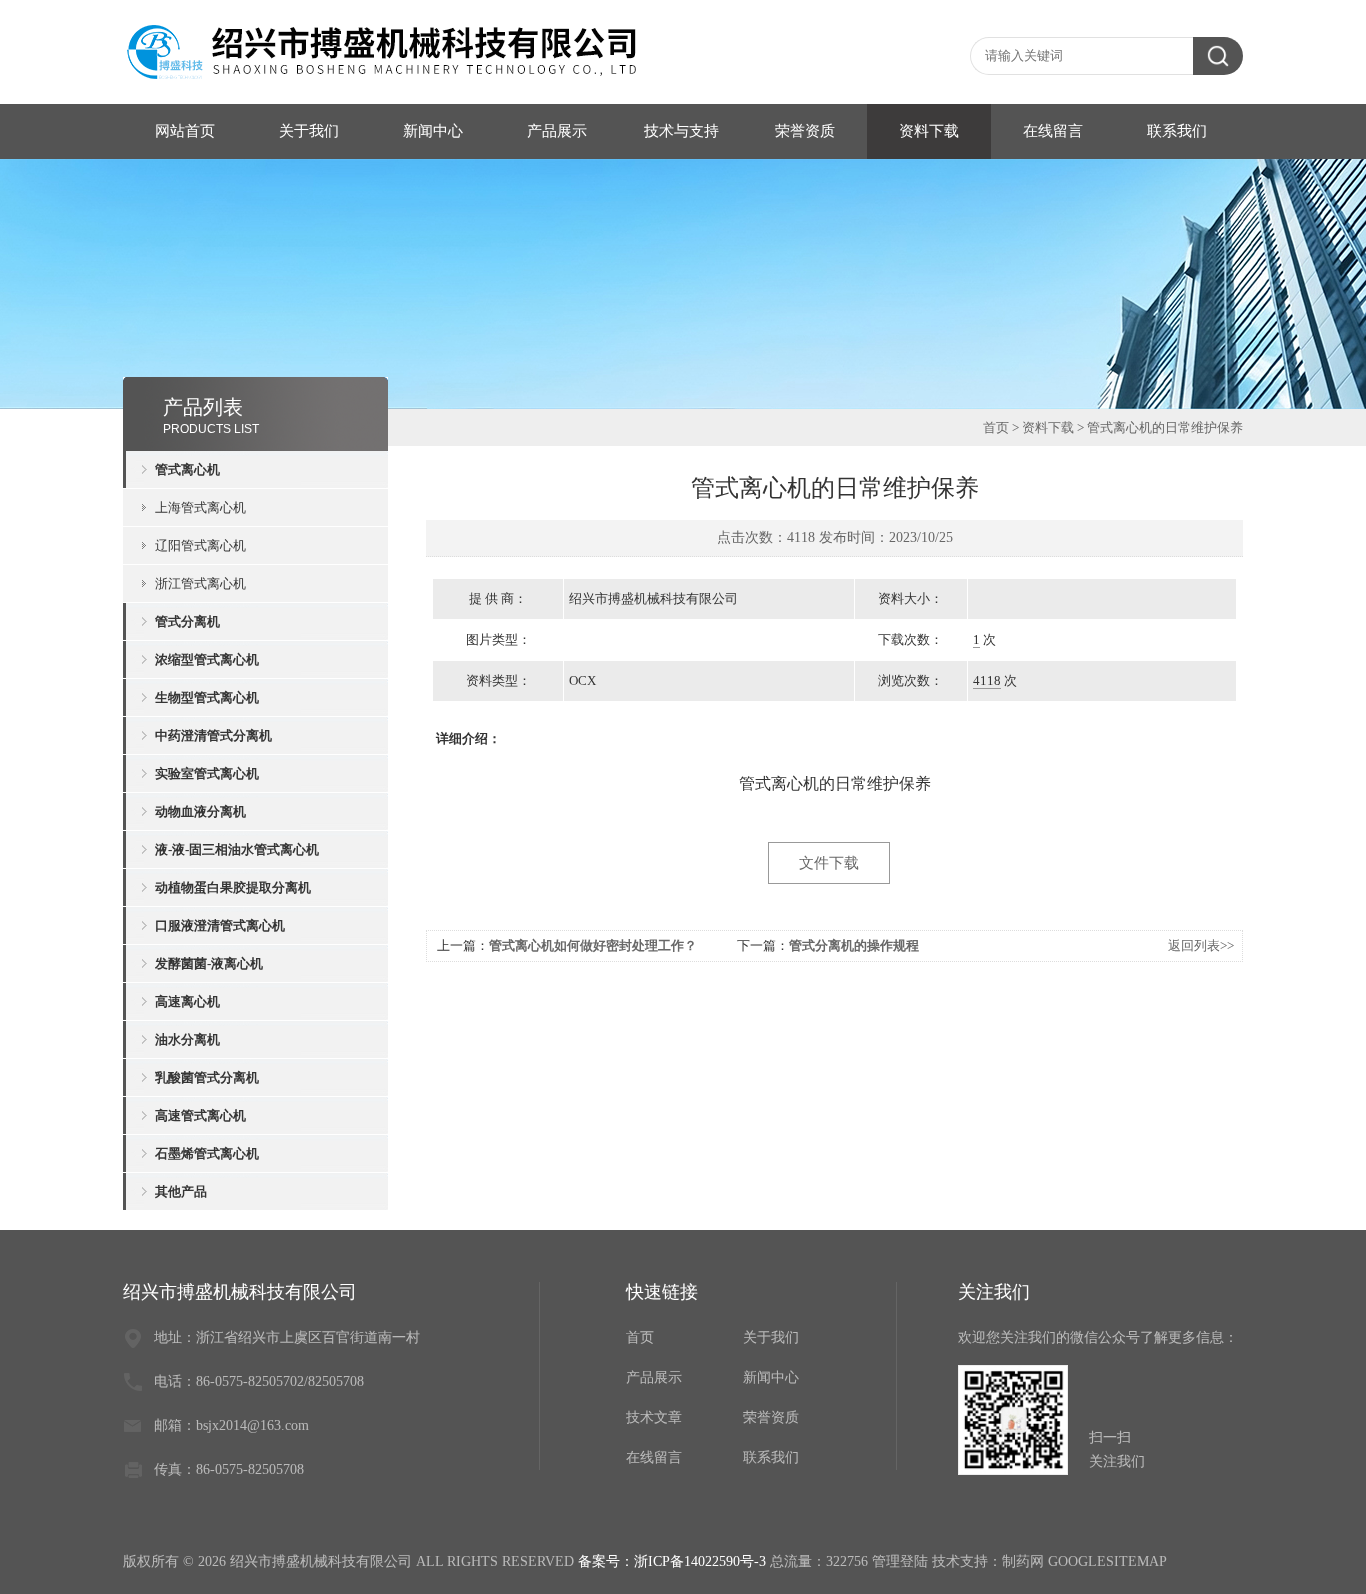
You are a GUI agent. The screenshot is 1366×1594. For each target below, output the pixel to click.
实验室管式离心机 (207, 773)
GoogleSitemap (1107, 1561)
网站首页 (185, 131)
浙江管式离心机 (200, 583)
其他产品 (181, 1191)
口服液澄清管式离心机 (220, 925)
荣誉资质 (805, 131)
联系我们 (1177, 131)
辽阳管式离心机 (200, 545)
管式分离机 (187, 621)
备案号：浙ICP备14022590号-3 (672, 1561)
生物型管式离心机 (207, 697)
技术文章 (654, 1417)
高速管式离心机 (200, 1115)
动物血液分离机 (200, 811)
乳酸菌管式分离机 (207, 1077)
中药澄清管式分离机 (213, 735)
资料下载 (929, 131)
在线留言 (1053, 131)
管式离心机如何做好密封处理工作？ (593, 945)
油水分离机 (187, 1039)
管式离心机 (187, 469)
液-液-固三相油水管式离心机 (237, 849)
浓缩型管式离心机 (207, 659)
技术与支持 (681, 131)
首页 (996, 427)
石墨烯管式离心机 (207, 1153)
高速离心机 (187, 1001)
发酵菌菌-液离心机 (209, 963)
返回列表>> (1201, 945)
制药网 (1023, 1561)
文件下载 (829, 863)
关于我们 (309, 131)
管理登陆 (900, 1561)
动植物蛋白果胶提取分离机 (233, 887)
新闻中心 (433, 131)
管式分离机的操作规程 (854, 945)
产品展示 (557, 131)
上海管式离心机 (200, 507)
